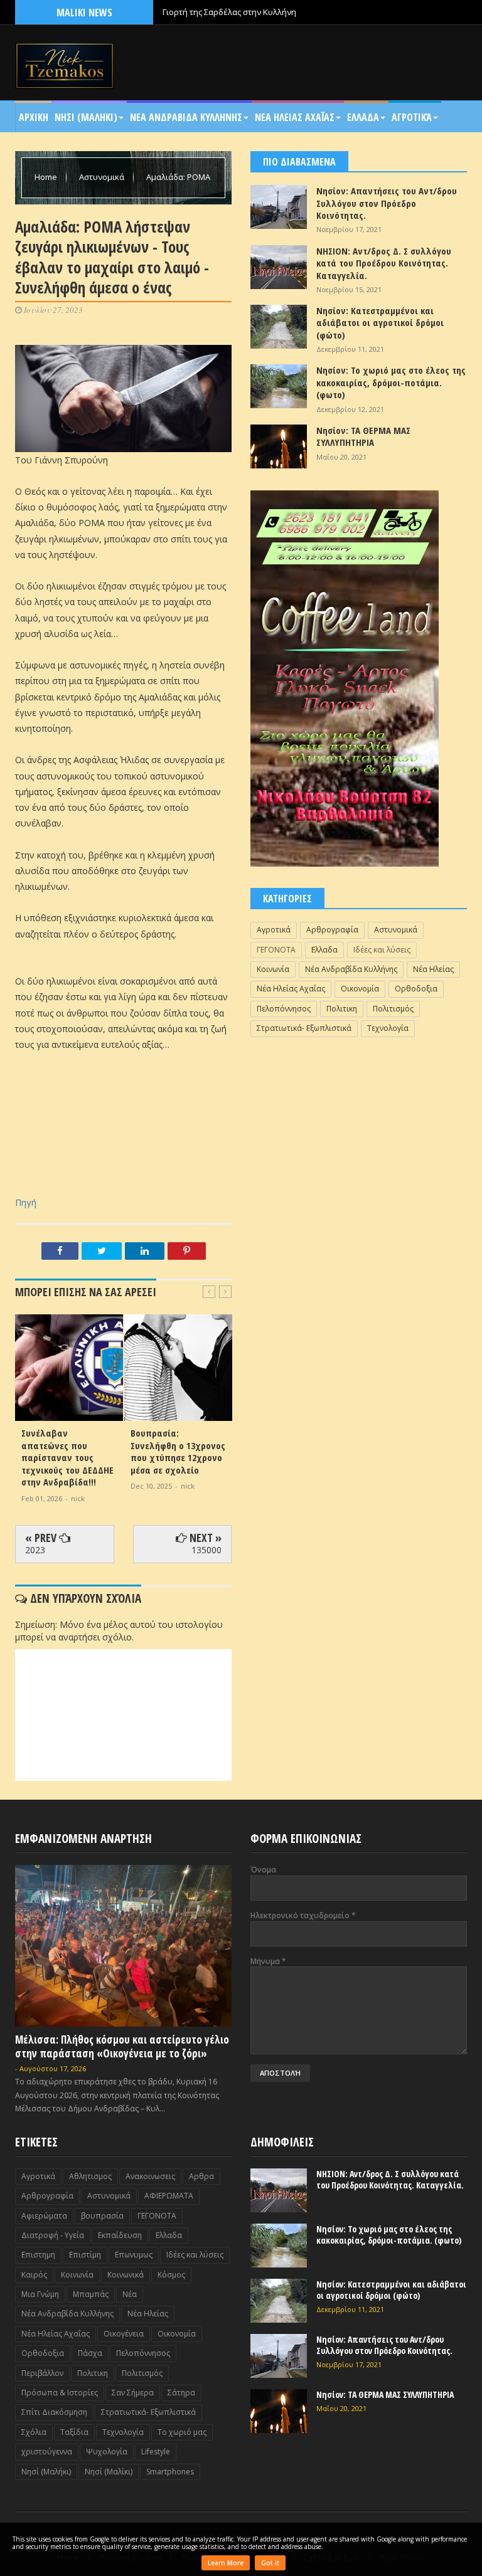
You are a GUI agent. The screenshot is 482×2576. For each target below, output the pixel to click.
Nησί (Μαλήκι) (46, 2472)
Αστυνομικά (103, 177)
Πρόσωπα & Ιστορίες (60, 2393)
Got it (270, 2563)
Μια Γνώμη (40, 2294)
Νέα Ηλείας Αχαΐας (291, 989)
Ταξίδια (74, 2432)
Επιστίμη (85, 2255)
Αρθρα (201, 2176)
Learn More (226, 2563)
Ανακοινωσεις (150, 2176)
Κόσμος (171, 2275)
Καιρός (34, 2275)
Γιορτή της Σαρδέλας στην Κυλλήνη (229, 12)
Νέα (130, 2294)
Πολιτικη (342, 1009)
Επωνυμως (134, 2255)
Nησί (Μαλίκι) (109, 2472)
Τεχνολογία (388, 1028)
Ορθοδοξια (416, 989)
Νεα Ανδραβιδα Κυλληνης (186, 117)
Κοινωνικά (126, 2275)
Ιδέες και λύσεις (382, 950)
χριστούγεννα (47, 2452)
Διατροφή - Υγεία (53, 2235)
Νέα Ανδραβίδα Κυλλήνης (351, 969)
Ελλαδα (363, 117)
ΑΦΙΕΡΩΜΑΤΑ (169, 2196)
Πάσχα (90, 2353)
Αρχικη (34, 117)
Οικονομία (360, 989)
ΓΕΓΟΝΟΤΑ (276, 950)
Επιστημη (38, 2255)
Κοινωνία (273, 969)
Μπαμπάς (91, 2294)
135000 (206, 1550)
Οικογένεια (124, 2334)
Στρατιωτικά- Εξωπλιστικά (304, 1028)
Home (47, 177)
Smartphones (170, 2472)
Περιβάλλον (42, 2373)
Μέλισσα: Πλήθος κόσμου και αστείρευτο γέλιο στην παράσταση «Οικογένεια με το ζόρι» (122, 2046)
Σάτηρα (181, 2393)
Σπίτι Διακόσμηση (54, 2412)
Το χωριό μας (182, 2432)
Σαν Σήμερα (133, 2393)
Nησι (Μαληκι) (86, 117)
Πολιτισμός (393, 1009)
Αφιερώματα (44, 2216)
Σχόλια (34, 2432)
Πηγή (26, 1202)
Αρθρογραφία (332, 930)
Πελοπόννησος (284, 1009)
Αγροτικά (412, 117)
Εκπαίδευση (120, 2235)
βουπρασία (102, 2216)
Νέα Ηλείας (433, 969)
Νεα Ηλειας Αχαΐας (295, 117)
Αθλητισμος (90, 2176)
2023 (35, 1550)
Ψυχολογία (107, 2452)
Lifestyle (156, 2452)
